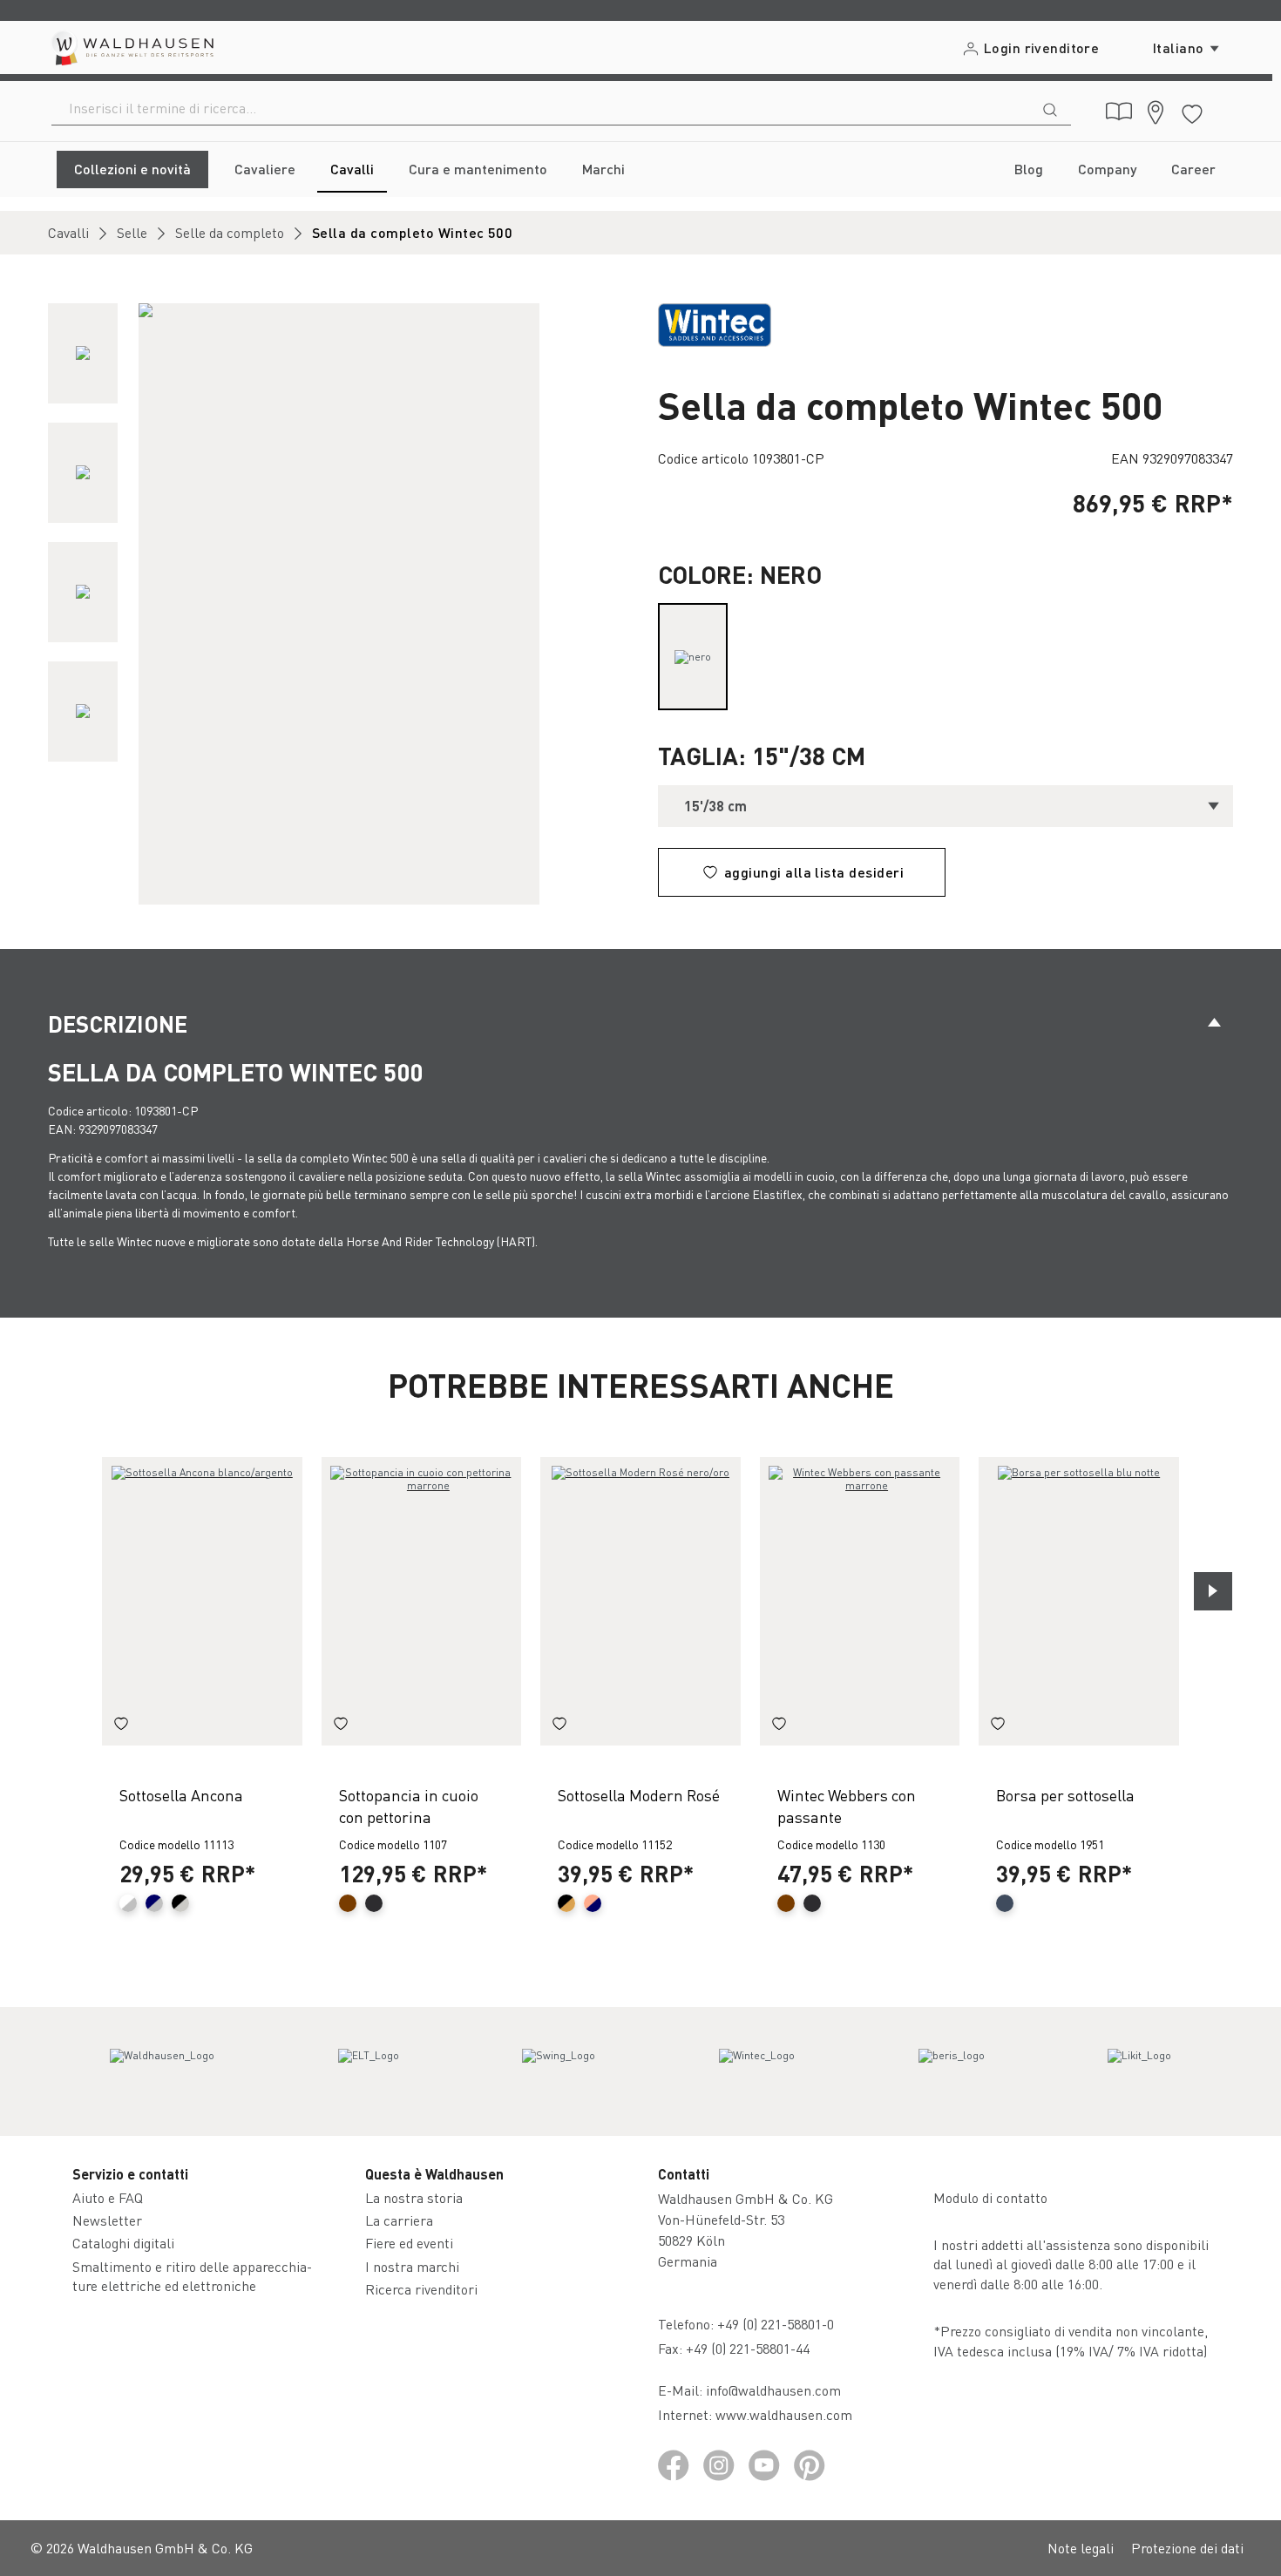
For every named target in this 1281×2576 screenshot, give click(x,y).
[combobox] (541, 108)
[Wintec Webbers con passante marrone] (860, 1601)
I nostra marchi (412, 2266)
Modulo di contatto (990, 2197)
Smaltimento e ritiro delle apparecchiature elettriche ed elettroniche (192, 2276)
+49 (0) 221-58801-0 (776, 2324)
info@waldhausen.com (773, 2390)
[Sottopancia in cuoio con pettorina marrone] (422, 1601)
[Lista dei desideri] (1192, 111)
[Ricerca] (1050, 108)
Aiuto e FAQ (108, 2197)
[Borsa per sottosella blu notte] (1079, 1601)
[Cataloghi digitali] (1119, 112)
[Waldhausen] (162, 2071)
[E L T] (369, 2071)
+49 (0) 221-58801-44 (751, 2348)
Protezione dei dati (1187, 2548)
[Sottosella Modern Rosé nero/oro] (640, 1601)
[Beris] (952, 2071)
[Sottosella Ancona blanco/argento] (202, 1601)
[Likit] (1139, 2071)
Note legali (1081, 2548)
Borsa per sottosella (1065, 1795)
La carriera (399, 2220)
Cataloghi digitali (123, 2243)
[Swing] (559, 2071)
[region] (335, 604)
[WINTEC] (715, 323)
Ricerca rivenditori (421, 2289)
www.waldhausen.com (784, 2414)
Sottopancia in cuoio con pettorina (409, 1806)
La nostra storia (414, 2197)
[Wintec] (757, 2071)
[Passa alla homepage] (131, 47)
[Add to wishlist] (121, 1726)
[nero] (693, 657)
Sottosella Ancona (181, 1795)
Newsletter (107, 2220)
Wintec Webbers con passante (847, 1806)
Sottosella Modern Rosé (639, 1795)
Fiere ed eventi (409, 2243)
